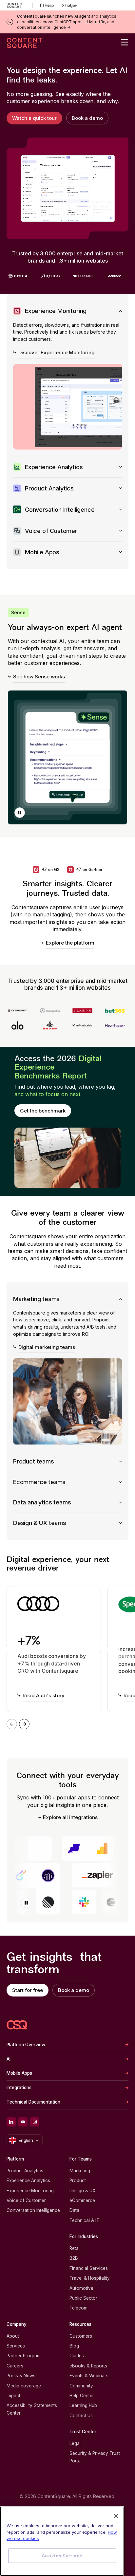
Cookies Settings (62, 2556)
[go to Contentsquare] (19, 5)
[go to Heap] (47, 5)
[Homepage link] (17, 2025)
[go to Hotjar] (69, 5)
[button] (20, 813)
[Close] (116, 2516)
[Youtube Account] (23, 2122)
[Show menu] (125, 42)
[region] (62, 2541)
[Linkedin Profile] (11, 2122)
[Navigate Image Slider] (24, 1724)
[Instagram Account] (35, 2122)
